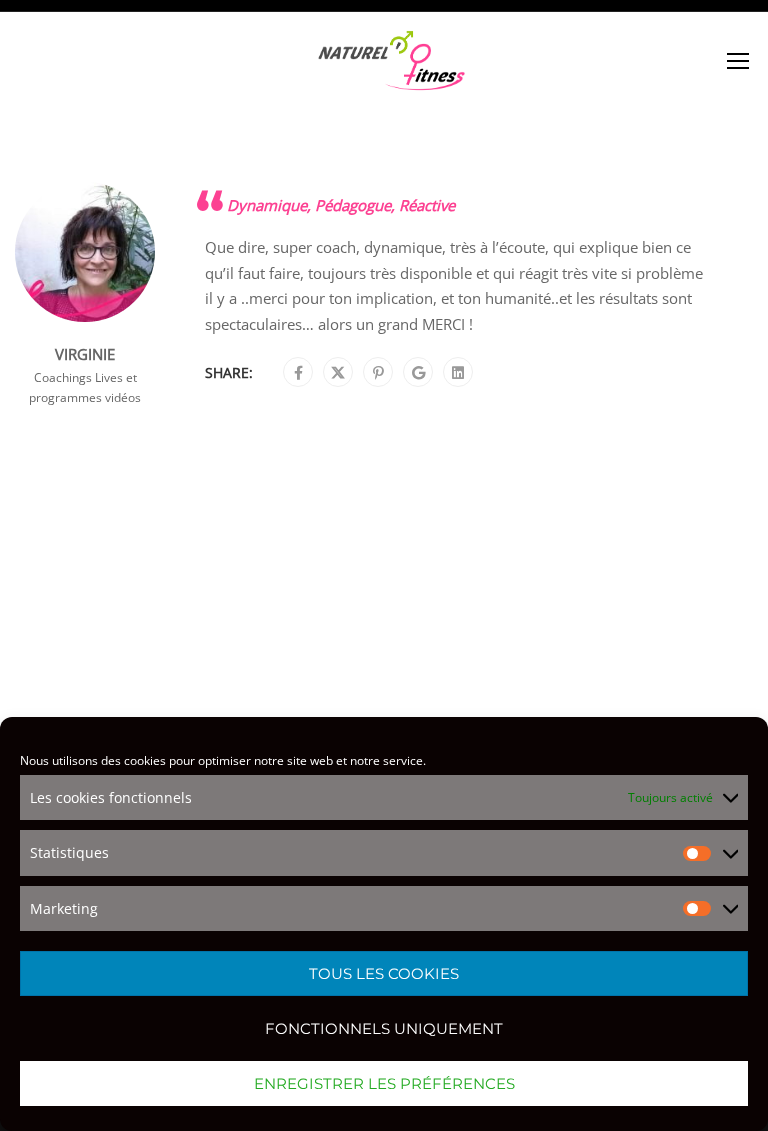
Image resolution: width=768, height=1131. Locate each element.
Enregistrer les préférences (384, 1083)
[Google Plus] (418, 373)
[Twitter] (338, 373)
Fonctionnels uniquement (384, 1028)
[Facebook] (298, 373)
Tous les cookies (384, 973)
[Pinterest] (378, 373)
